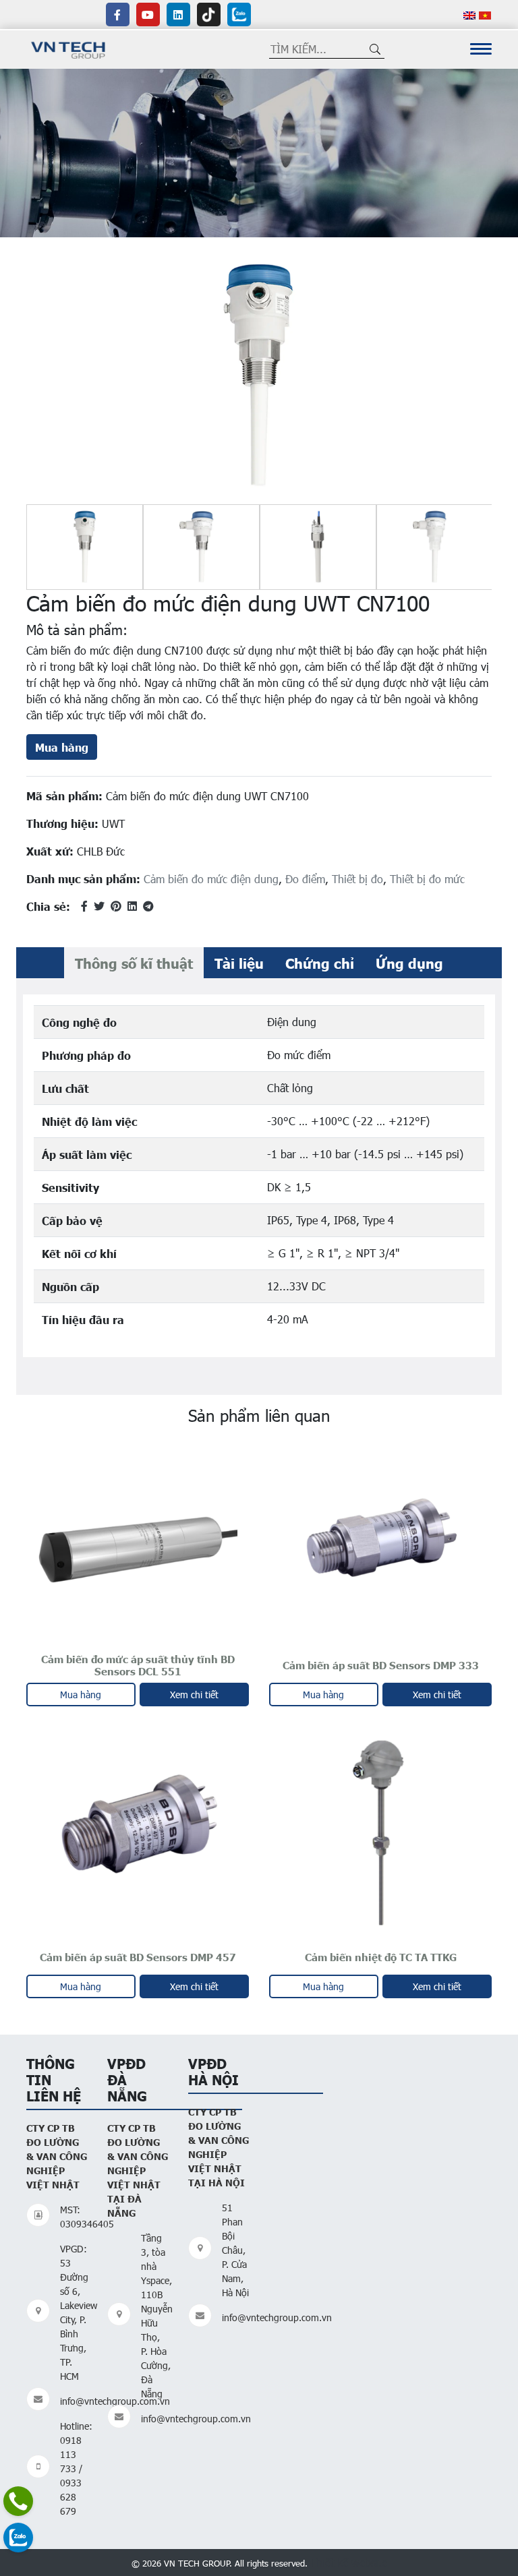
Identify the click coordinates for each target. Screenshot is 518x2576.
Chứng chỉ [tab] (320, 963)
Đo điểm (305, 879)
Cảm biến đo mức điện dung (211, 879)
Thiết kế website (349, 2562)
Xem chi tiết (194, 1695)
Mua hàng (62, 747)
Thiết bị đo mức (427, 879)
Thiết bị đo (357, 879)
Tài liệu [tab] (239, 963)
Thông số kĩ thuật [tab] (134, 963)
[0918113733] (18, 2501)
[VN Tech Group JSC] (68, 48)
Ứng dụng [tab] (409, 963)
